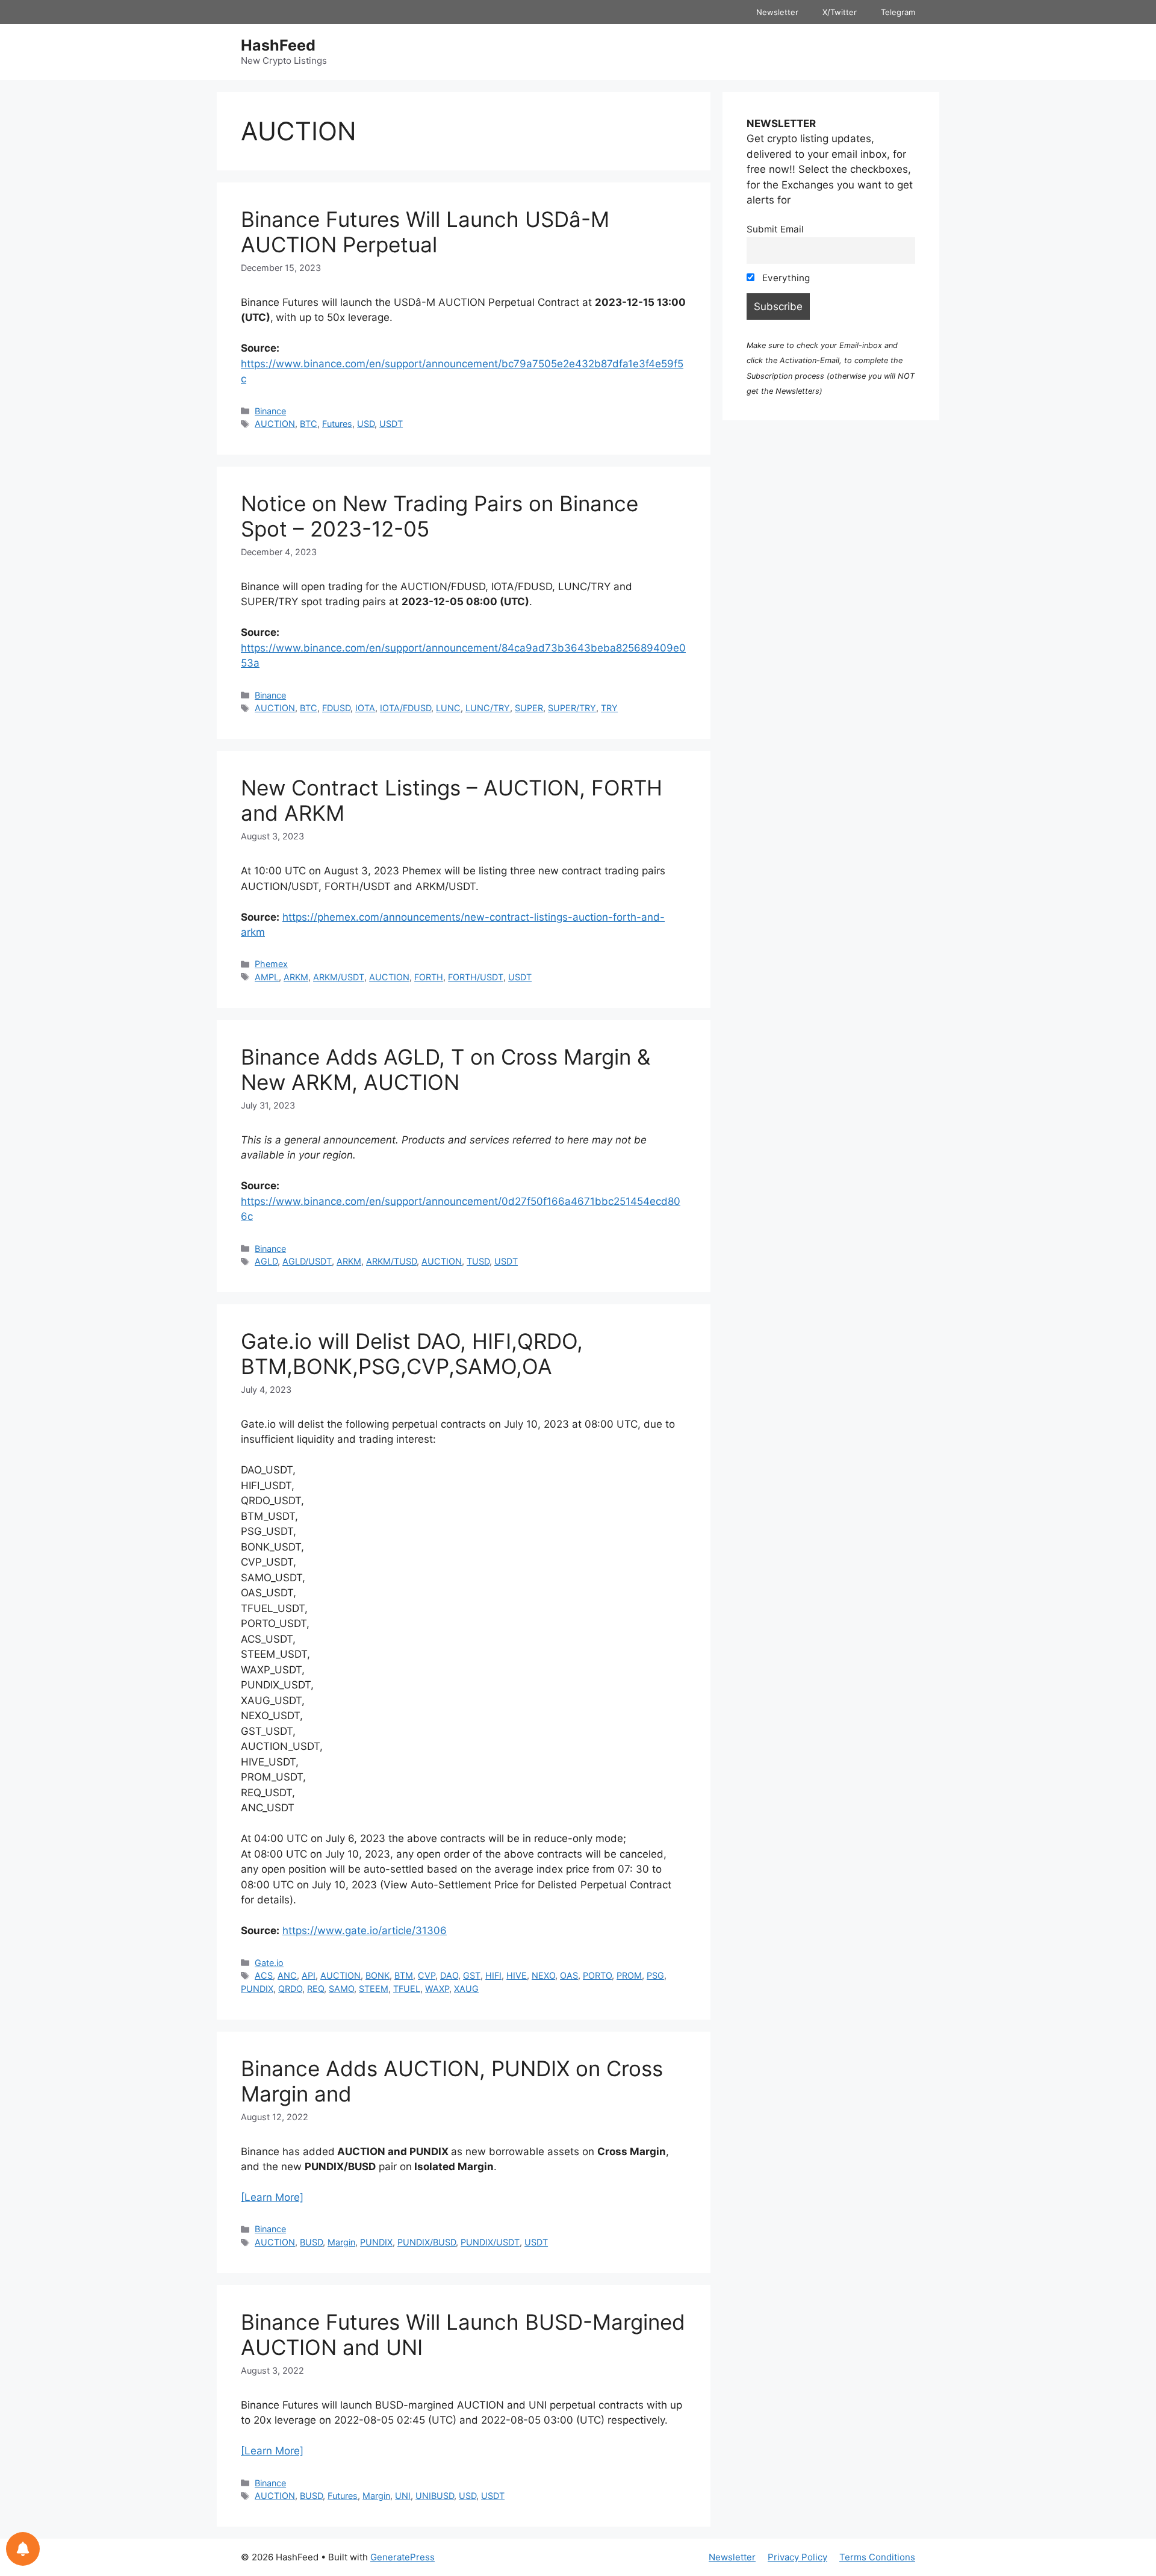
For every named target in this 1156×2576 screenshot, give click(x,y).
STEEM (374, 1989)
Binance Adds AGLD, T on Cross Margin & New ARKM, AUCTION (446, 1069)
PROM (629, 1975)
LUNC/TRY (488, 708)
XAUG (466, 1989)
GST (472, 1975)
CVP (427, 1975)
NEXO (543, 1975)
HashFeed (278, 45)
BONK (378, 1975)
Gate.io (269, 1963)
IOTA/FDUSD (406, 708)
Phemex (271, 964)
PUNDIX (257, 1989)
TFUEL (407, 1989)
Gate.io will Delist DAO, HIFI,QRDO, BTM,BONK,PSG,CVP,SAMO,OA (412, 1354)
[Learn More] (272, 2197)
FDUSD (336, 708)
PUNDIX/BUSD (427, 2242)
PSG (655, 1975)
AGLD (266, 1261)
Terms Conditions (877, 2557)
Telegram (898, 12)
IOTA (365, 708)
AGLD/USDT (307, 1261)
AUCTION (275, 424)
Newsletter (777, 12)
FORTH (429, 977)
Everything (785, 278)
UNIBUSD (435, 2496)
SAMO (341, 1989)
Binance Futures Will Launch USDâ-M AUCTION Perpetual (425, 232)
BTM (404, 1975)
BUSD (311, 2242)
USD (366, 424)
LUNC (448, 708)
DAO (449, 1975)
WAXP (437, 1989)
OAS (569, 1975)
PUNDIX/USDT (490, 2242)
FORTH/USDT (476, 977)
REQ (315, 1989)
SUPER (529, 708)
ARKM (296, 977)
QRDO (290, 1989)
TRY (609, 708)
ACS (264, 1975)
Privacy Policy (797, 2557)
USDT (391, 424)
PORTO (597, 1975)
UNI (403, 2496)
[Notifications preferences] (23, 2549)
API (309, 1975)
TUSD (478, 1261)
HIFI (493, 1975)
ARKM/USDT (339, 977)
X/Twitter (840, 12)
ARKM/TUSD (391, 1261)
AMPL (267, 977)
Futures (337, 424)
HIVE (517, 1975)
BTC (309, 424)
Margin (341, 2242)
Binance (270, 411)
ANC (287, 1975)
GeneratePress (402, 2557)
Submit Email (775, 229)
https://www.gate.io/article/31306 (365, 1930)
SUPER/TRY (572, 708)
